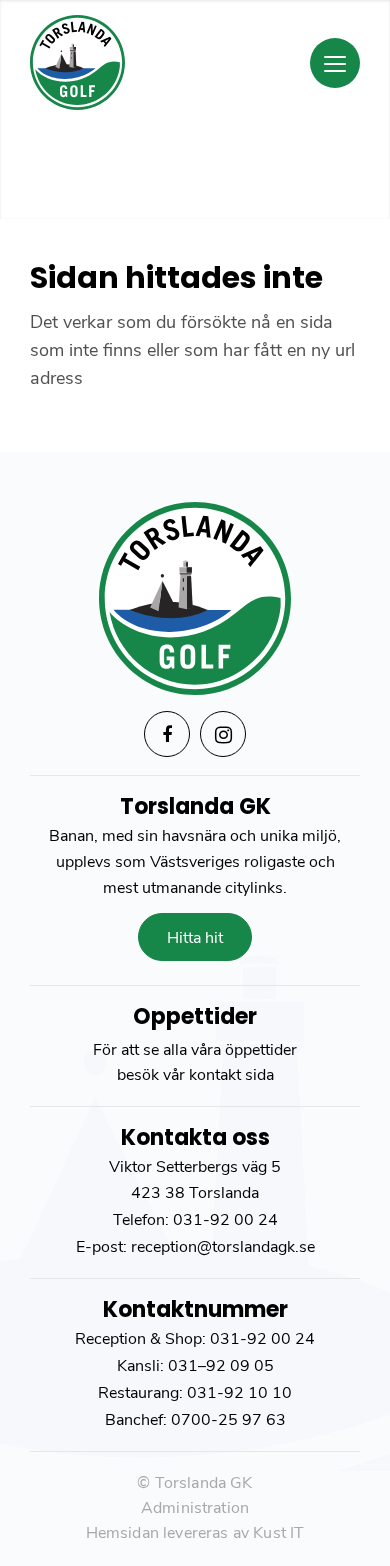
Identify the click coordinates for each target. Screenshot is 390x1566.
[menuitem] (291, 56)
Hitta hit (195, 938)
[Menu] (335, 63)
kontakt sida (231, 1075)
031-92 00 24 (225, 1220)
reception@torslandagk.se (221, 1247)
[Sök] (284, 64)
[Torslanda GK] (162, 62)
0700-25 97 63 (228, 1420)
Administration (195, 1508)
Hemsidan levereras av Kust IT (195, 1533)
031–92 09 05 (221, 1366)
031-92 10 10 (239, 1393)
